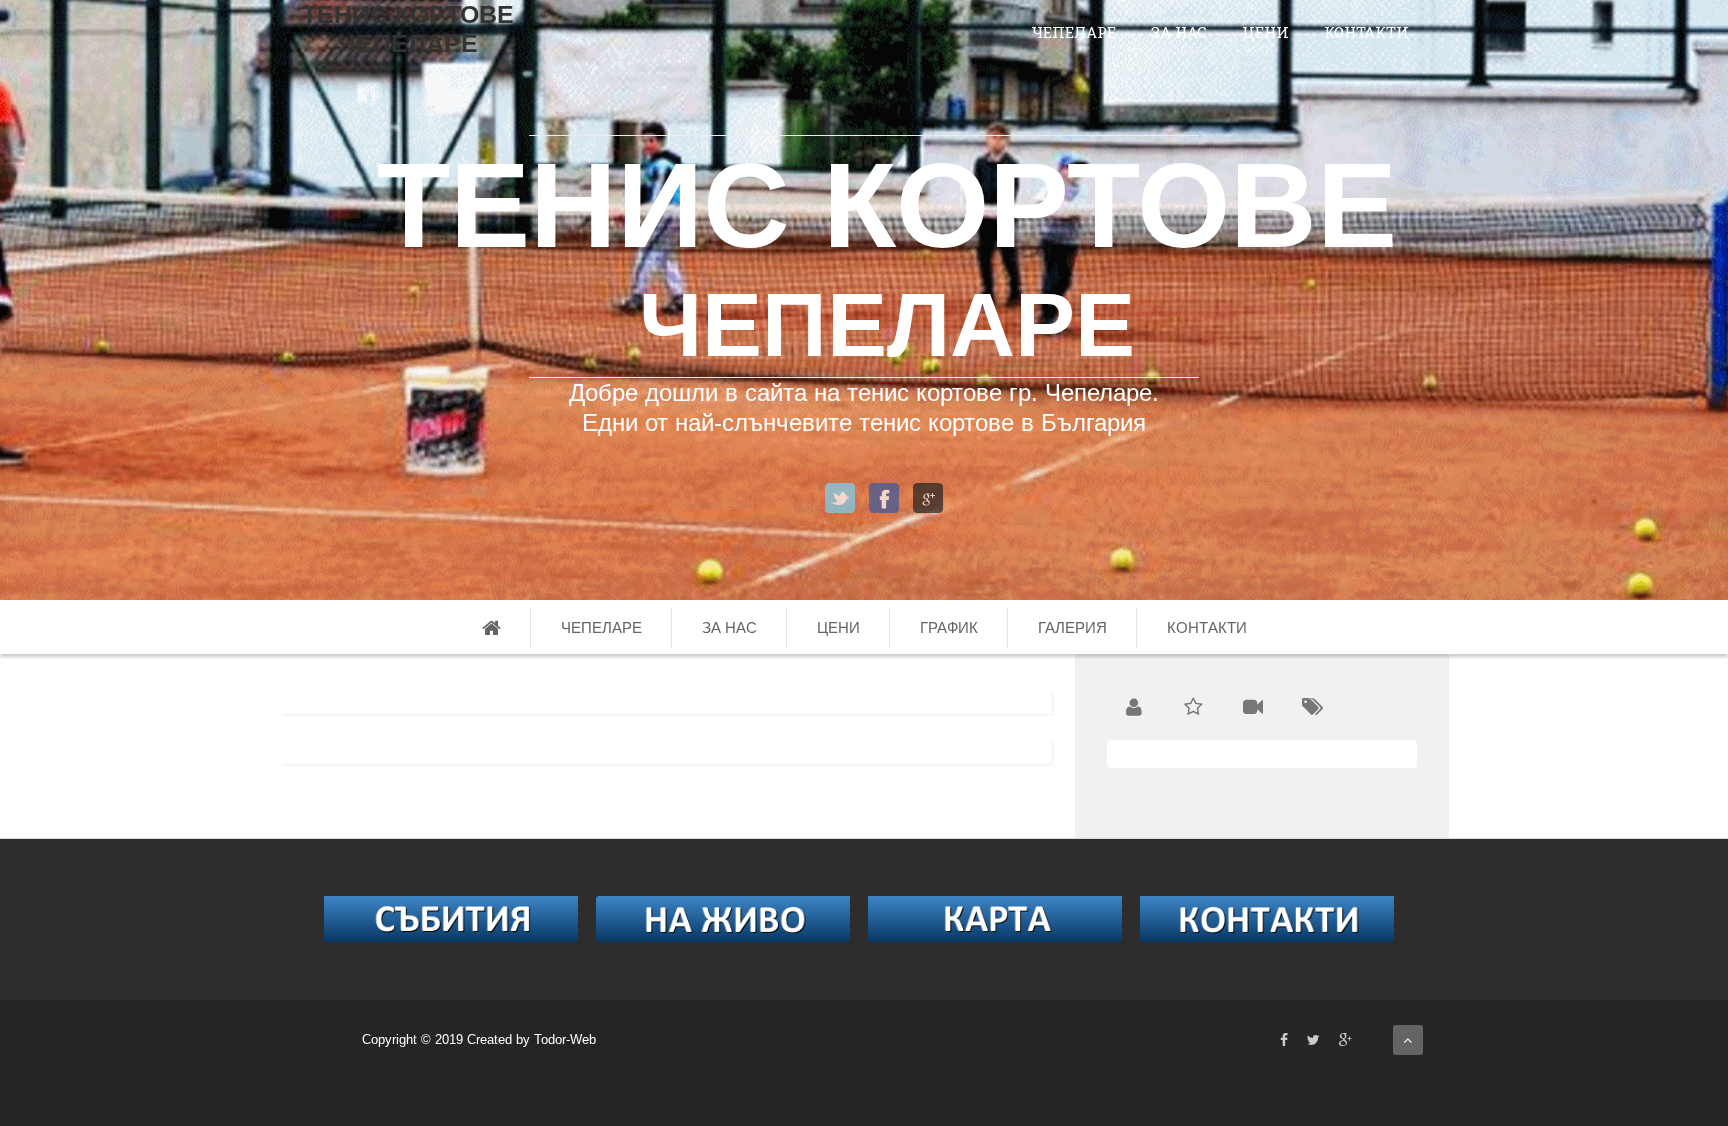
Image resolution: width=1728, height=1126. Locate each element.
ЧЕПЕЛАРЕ (1073, 32)
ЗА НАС (1179, 32)
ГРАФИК (949, 627)
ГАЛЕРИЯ (1072, 627)
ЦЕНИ (1265, 32)
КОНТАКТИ (1366, 32)
